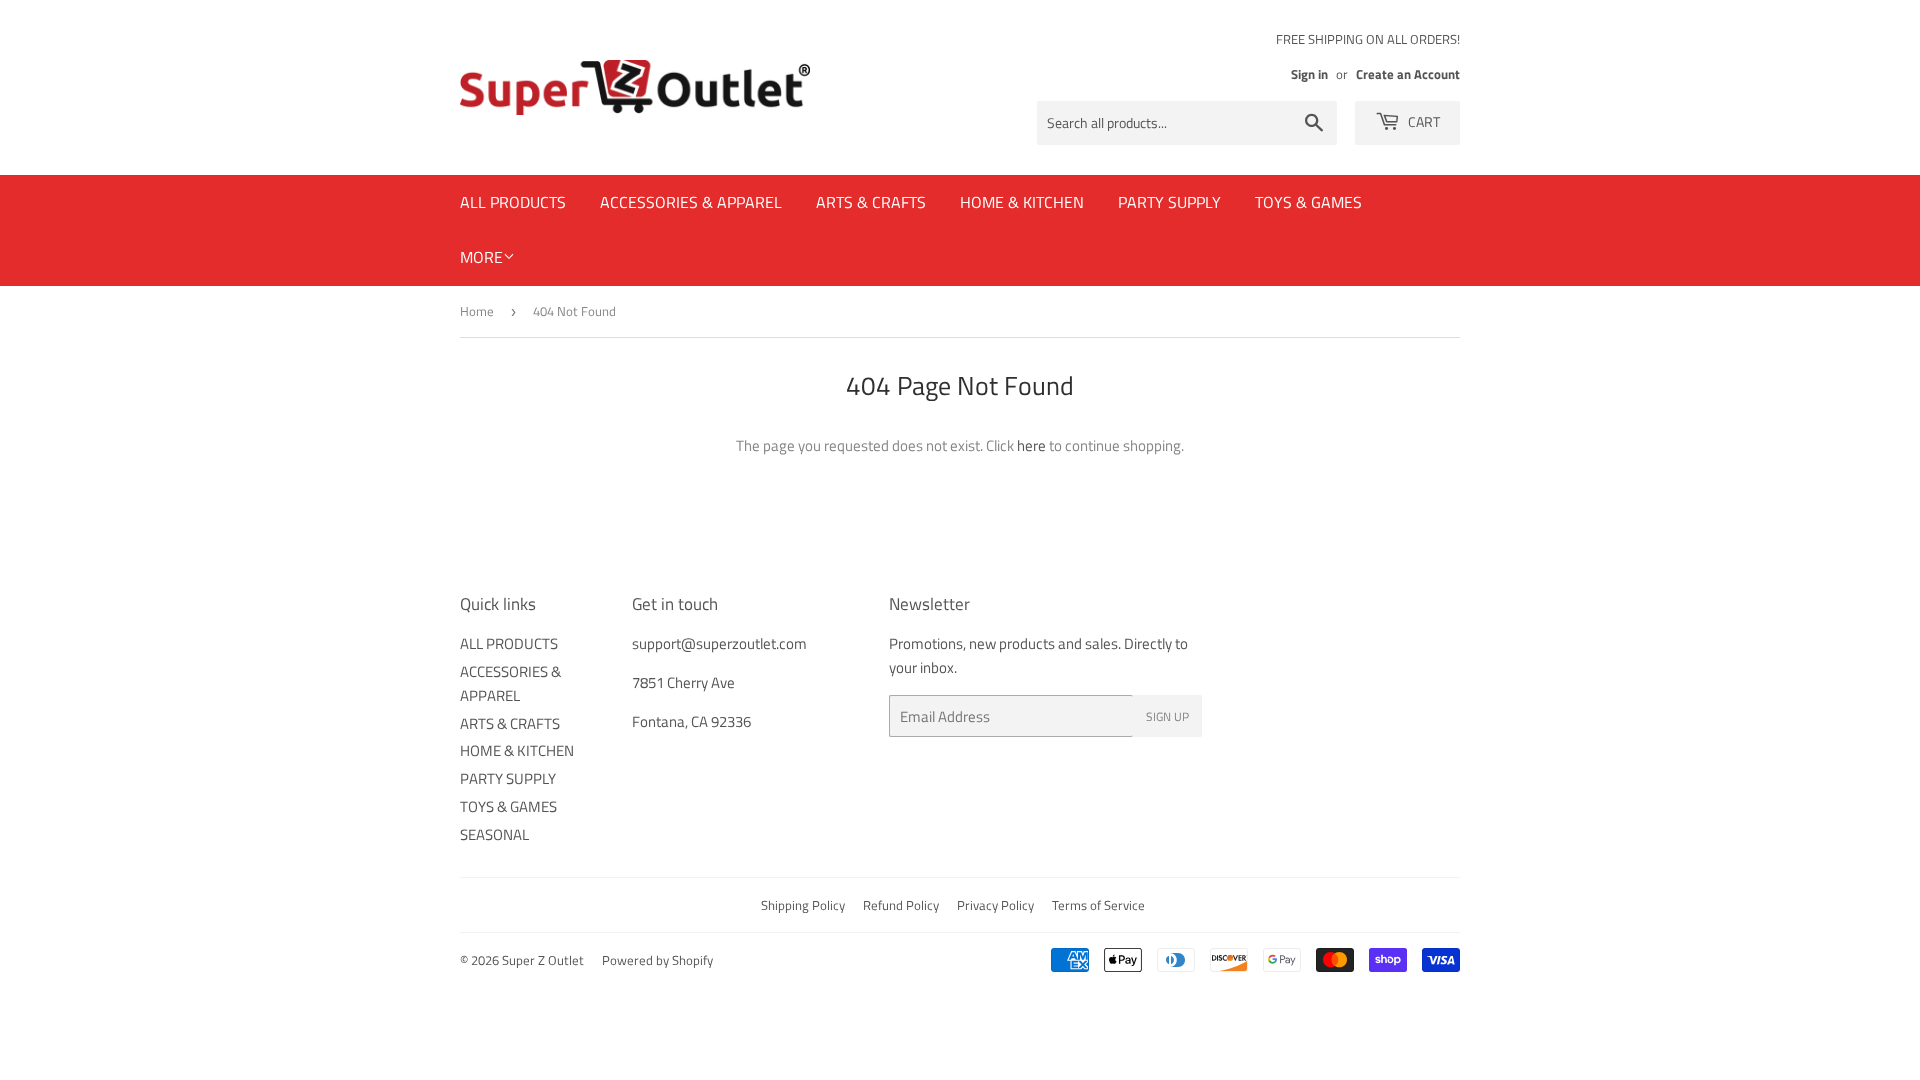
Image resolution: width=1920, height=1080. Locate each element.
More (481, 257)
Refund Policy (901, 905)
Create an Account (1408, 74)
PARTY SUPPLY (1169, 202)
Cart (1422, 121)
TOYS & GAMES (1308, 202)
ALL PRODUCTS (513, 202)
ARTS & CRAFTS (871, 202)
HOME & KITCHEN (1022, 202)
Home (477, 311)
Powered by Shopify (657, 960)
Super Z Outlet (543, 960)
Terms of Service (1098, 905)
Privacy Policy (995, 905)
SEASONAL (494, 834)
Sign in (1309, 74)
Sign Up (1167, 716)
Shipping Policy (803, 905)
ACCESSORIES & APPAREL (691, 202)
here (1031, 445)
